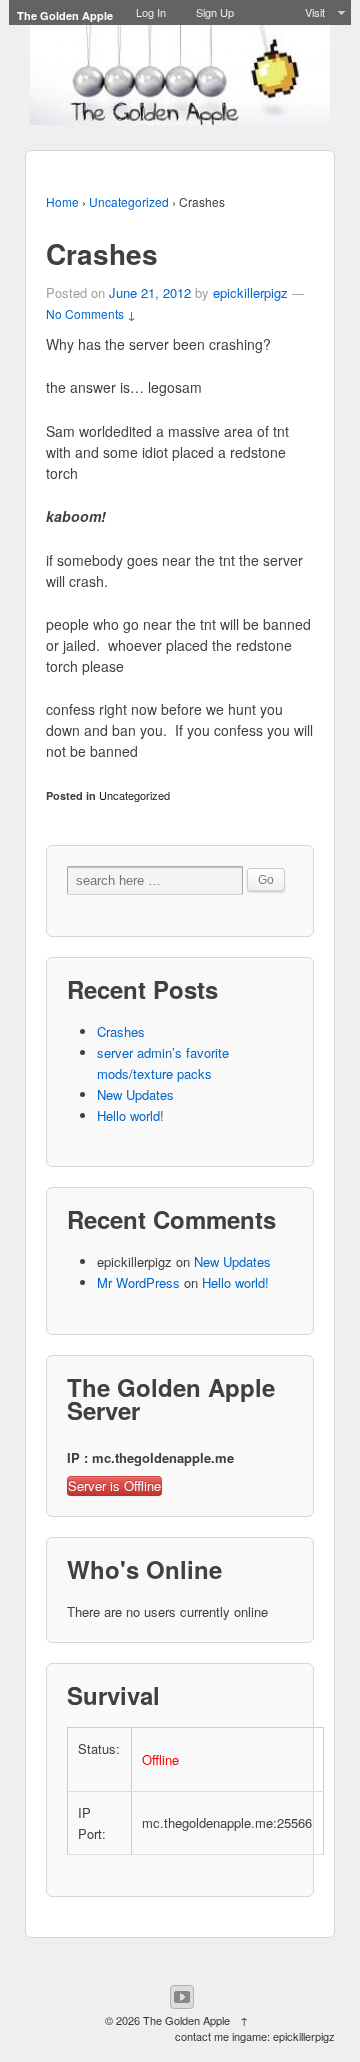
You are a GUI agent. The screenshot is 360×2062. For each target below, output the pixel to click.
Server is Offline (114, 1485)
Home (62, 201)
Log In (151, 12)
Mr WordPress (138, 1282)
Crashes (121, 1031)
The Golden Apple (186, 2020)
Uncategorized (129, 201)
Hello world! (130, 1115)
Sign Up (215, 12)
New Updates (135, 1094)
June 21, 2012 (150, 292)
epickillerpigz (250, 292)
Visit (315, 12)
